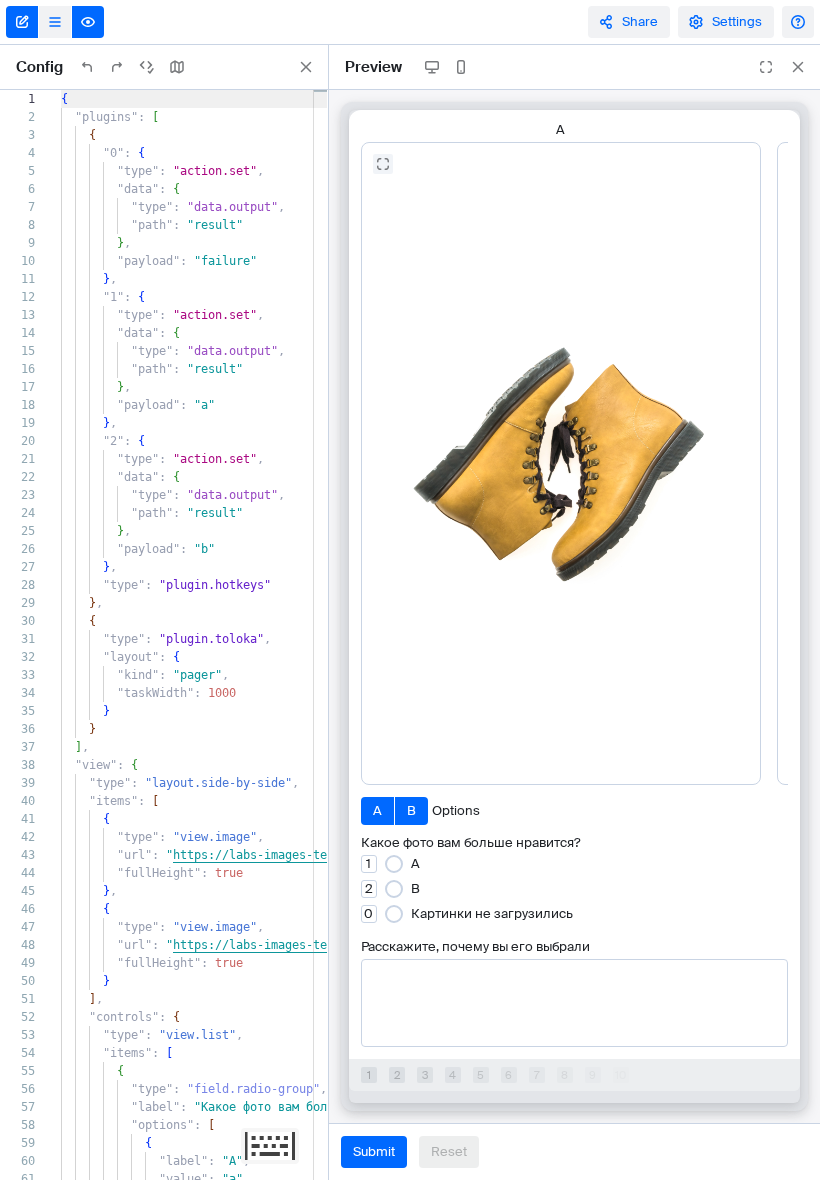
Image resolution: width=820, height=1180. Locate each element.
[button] (369, 864)
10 (620, 1075)
